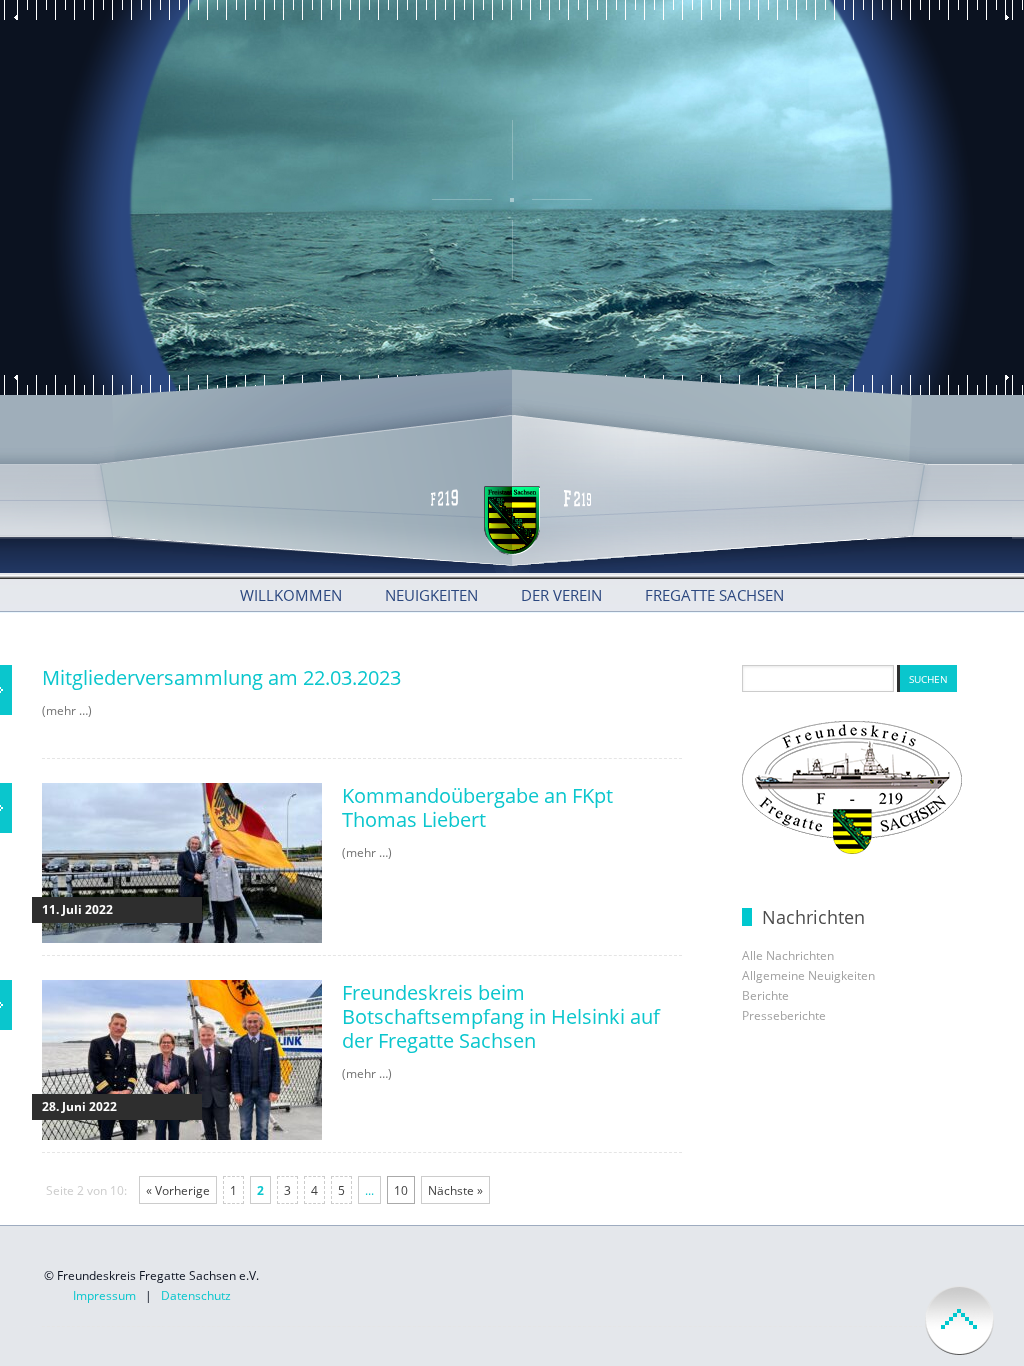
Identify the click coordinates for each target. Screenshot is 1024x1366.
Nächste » (455, 1190)
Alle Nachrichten (788, 955)
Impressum (104, 1295)
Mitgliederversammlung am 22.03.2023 (221, 677)
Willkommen (291, 595)
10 (401, 1190)
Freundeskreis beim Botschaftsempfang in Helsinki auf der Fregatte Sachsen (501, 1016)
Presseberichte (784, 1015)
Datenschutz (196, 1295)
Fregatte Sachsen (714, 595)
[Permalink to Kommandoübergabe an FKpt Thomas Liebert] (182, 938)
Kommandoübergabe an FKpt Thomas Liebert (477, 807)
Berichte (765, 995)
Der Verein (561, 595)
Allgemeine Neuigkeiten (808, 975)
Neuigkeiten (431, 595)
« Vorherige (178, 1190)
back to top (959, 1320)
